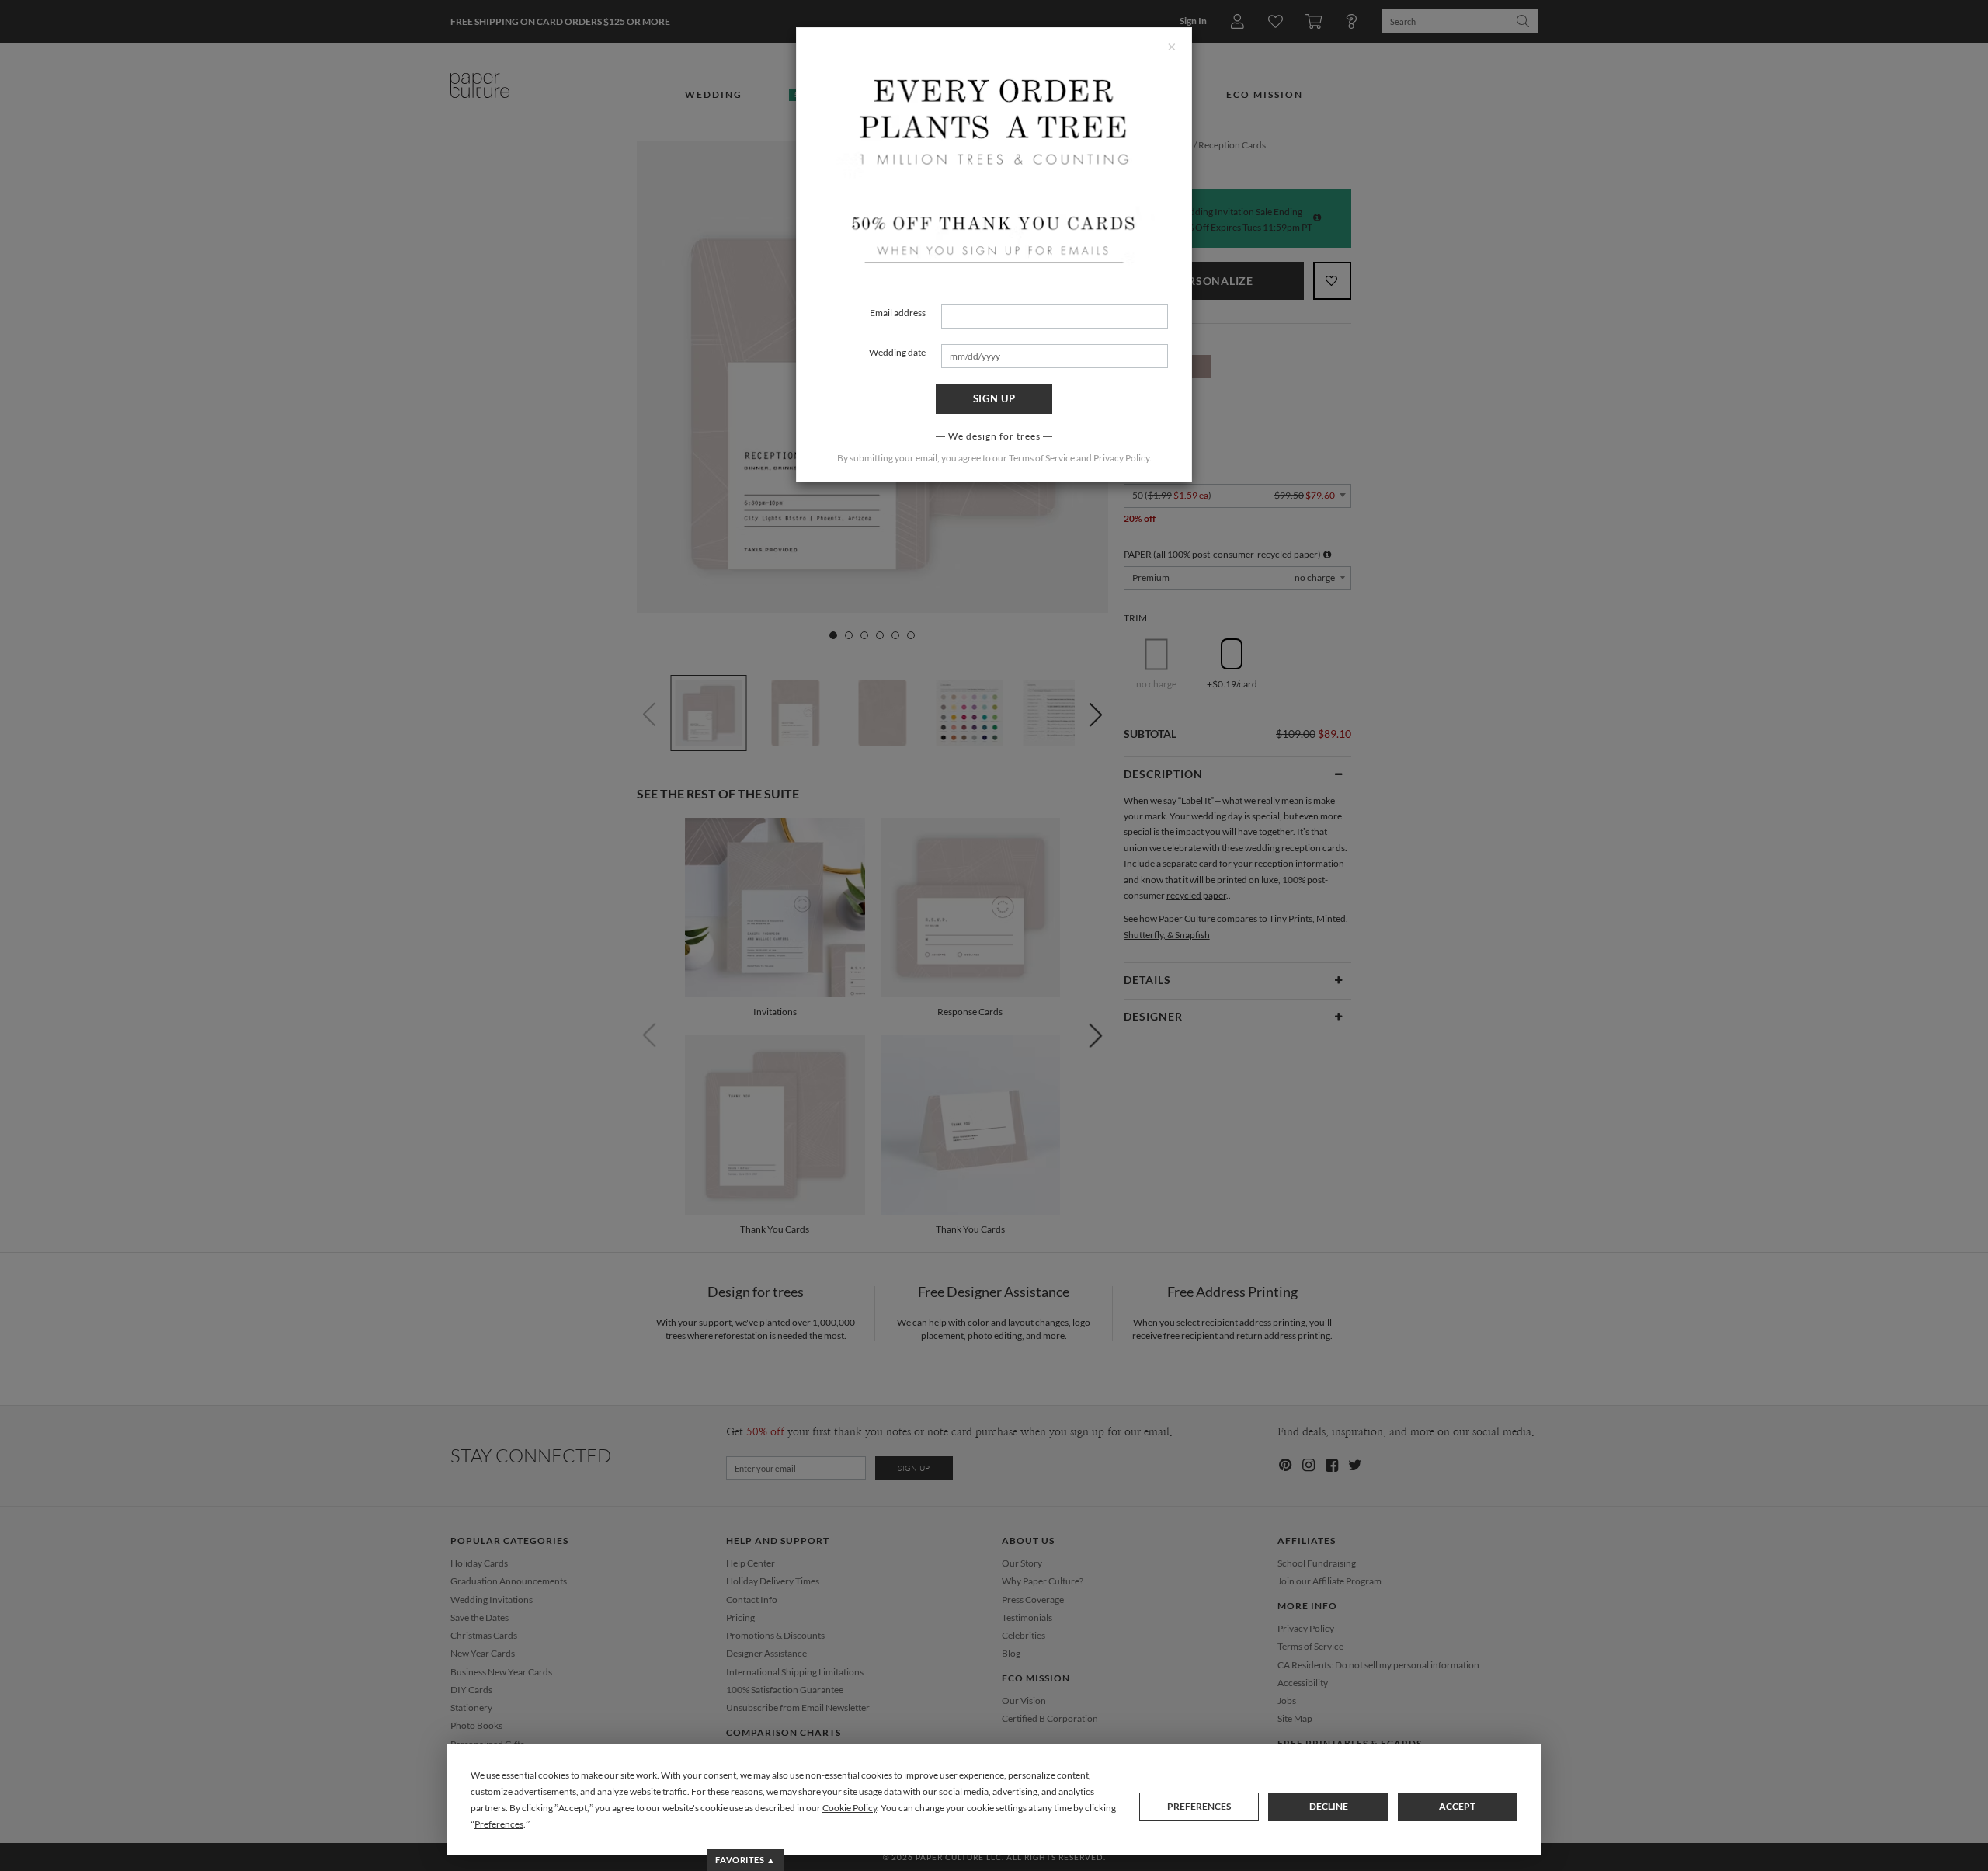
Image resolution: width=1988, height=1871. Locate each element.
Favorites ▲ (745, 1860)
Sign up (994, 398)
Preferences (1199, 1806)
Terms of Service (1042, 458)
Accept (1457, 1806)
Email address (898, 313)
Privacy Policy (1121, 458)
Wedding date (897, 352)
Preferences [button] (499, 1824)
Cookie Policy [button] (850, 1808)
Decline (1329, 1806)
